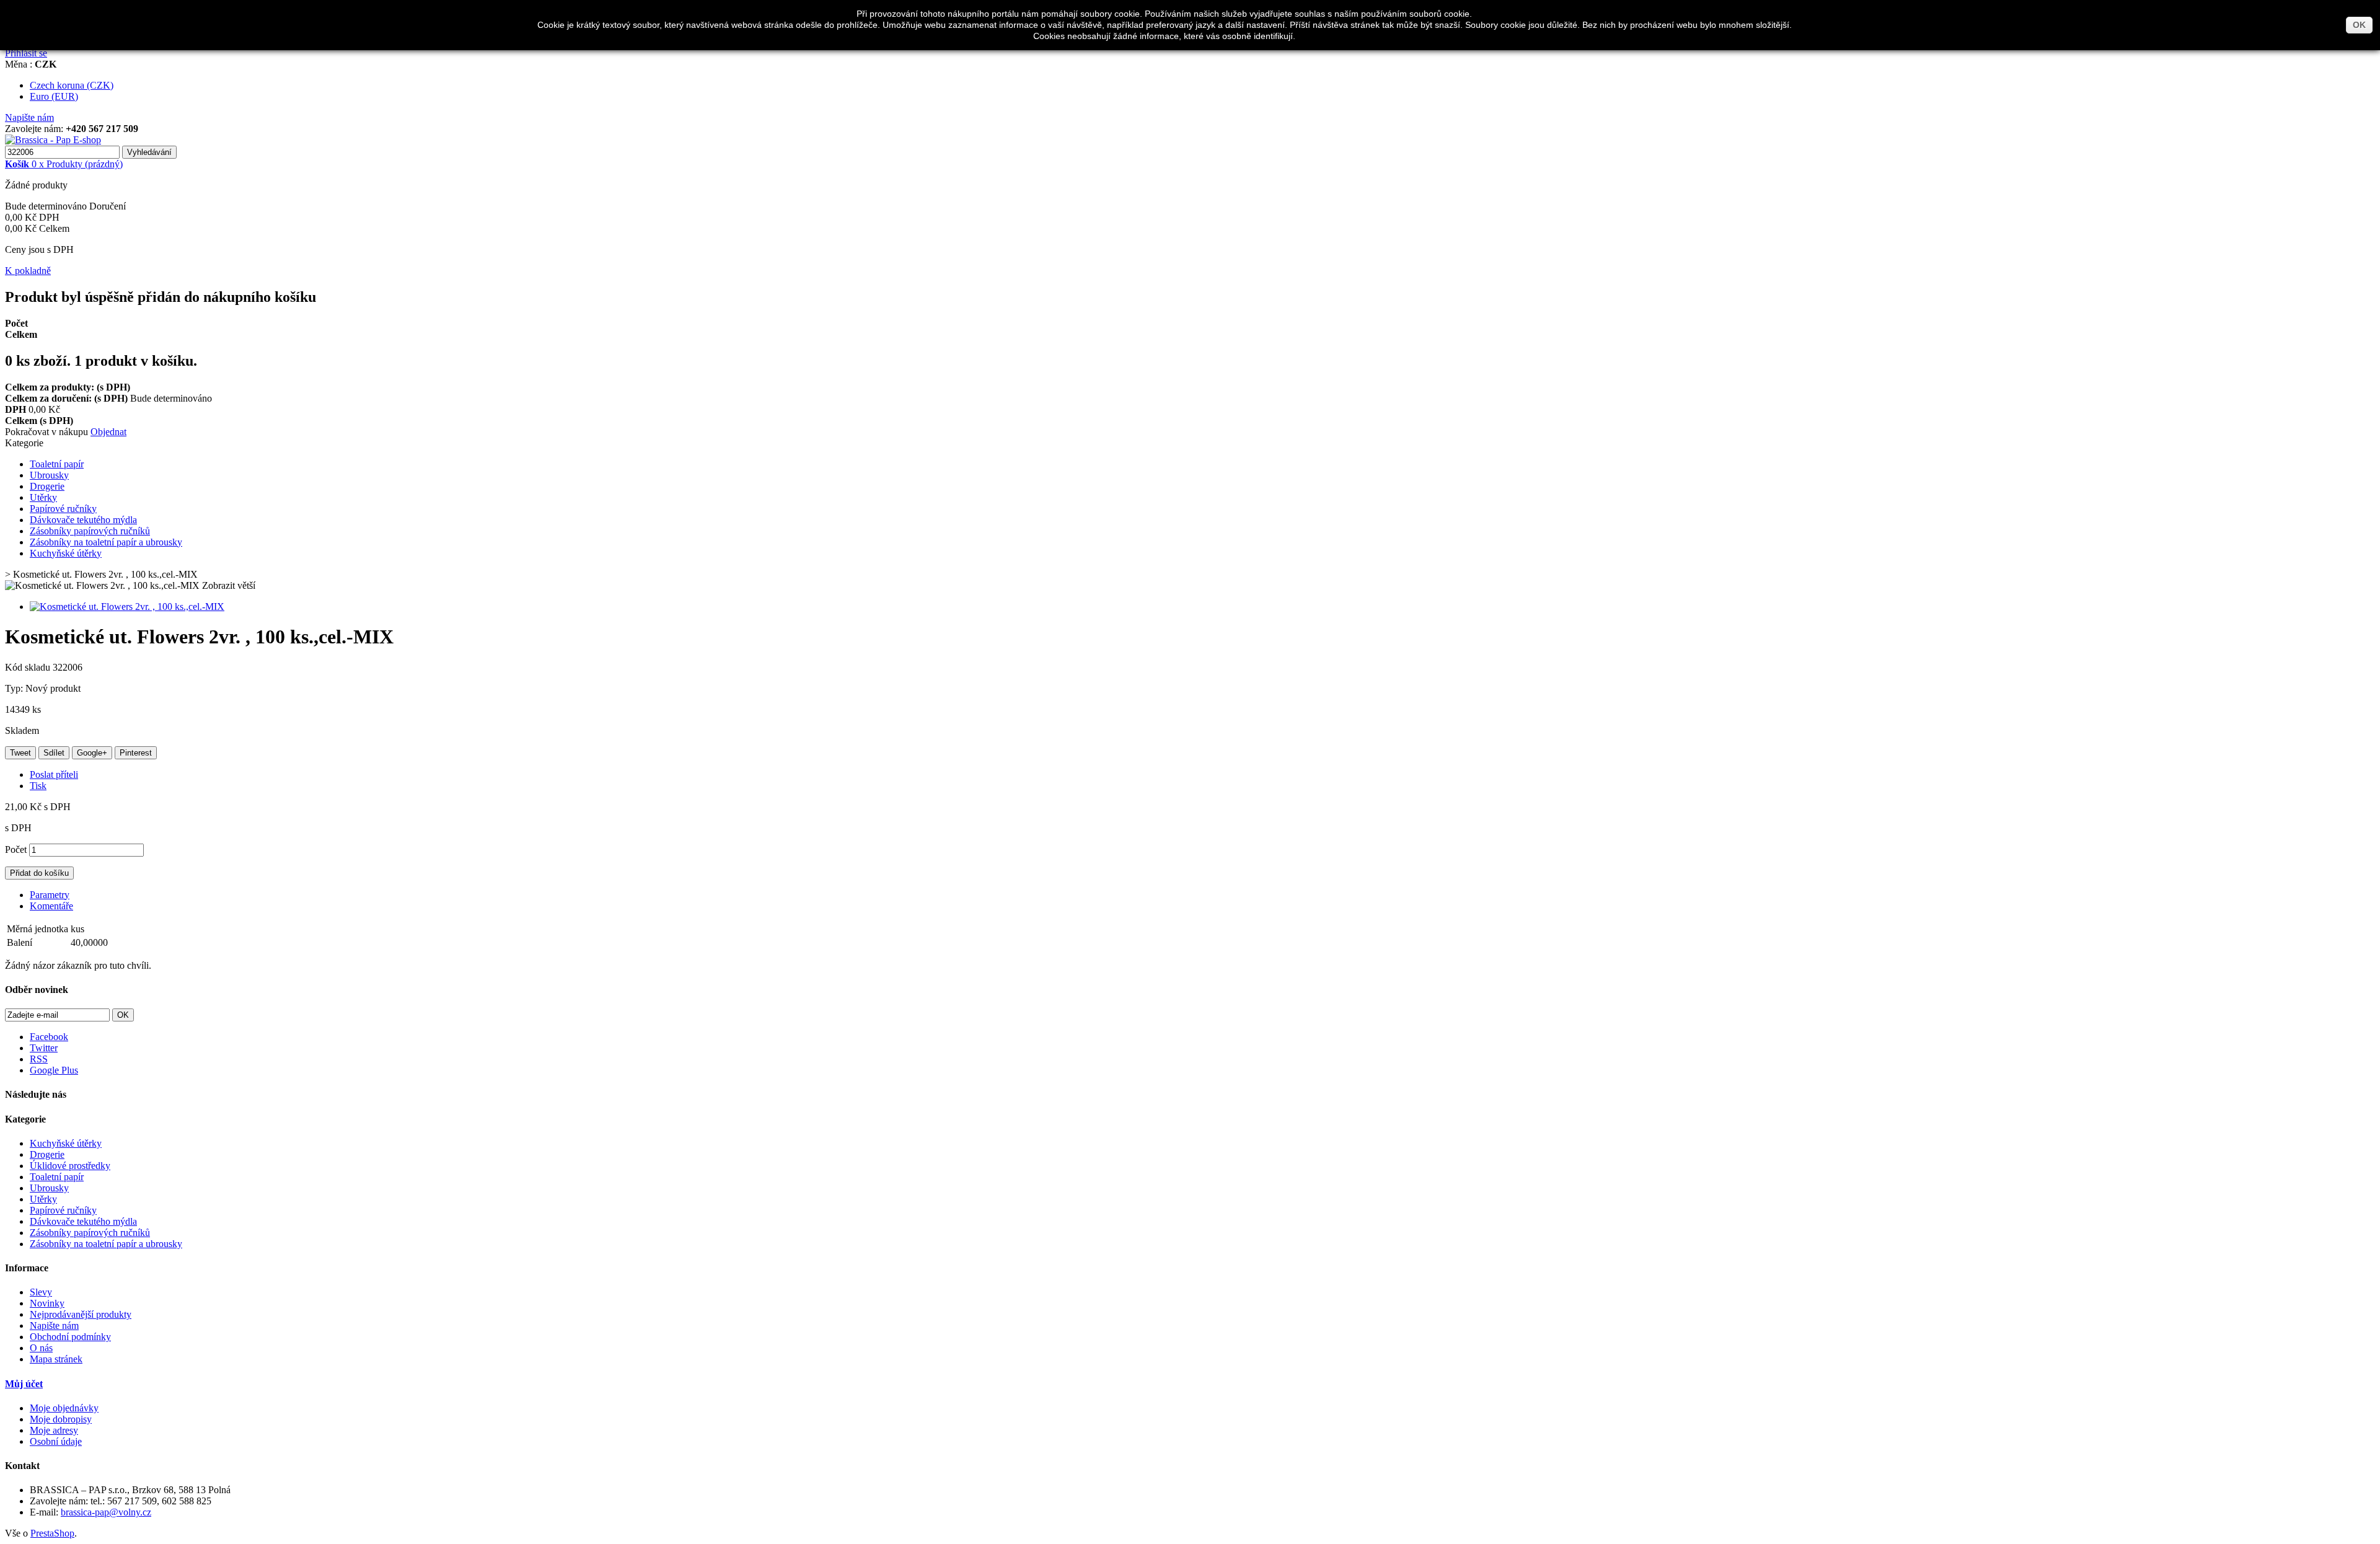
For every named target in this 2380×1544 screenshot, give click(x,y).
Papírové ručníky (63, 509)
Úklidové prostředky (70, 1166)
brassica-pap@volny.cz (106, 1512)
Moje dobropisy (61, 1419)
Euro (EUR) (54, 96)
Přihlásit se (26, 53)
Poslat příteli (54, 774)
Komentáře (51, 906)
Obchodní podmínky (70, 1337)
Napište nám (29, 117)
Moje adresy (54, 1430)
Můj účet (24, 1384)
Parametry (50, 895)
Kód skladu (29, 667)
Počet (16, 849)
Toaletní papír (57, 464)
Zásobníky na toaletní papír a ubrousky (106, 542)
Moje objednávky (64, 1408)
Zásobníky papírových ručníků (90, 531)
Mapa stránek (56, 1359)
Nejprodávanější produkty (81, 1314)
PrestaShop (52, 1533)
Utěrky (43, 497)
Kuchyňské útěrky (66, 553)
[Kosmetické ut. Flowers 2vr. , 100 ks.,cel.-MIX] (127, 607)
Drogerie (47, 486)
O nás (41, 1348)
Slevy (41, 1292)
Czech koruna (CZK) (72, 85)
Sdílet (54, 753)
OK (2359, 25)
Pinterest (136, 753)
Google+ (92, 753)
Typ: (15, 688)
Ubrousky (49, 475)
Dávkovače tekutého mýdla (83, 520)
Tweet (20, 753)
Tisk (38, 786)
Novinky (47, 1303)
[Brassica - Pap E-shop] (53, 140)
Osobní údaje (56, 1441)
